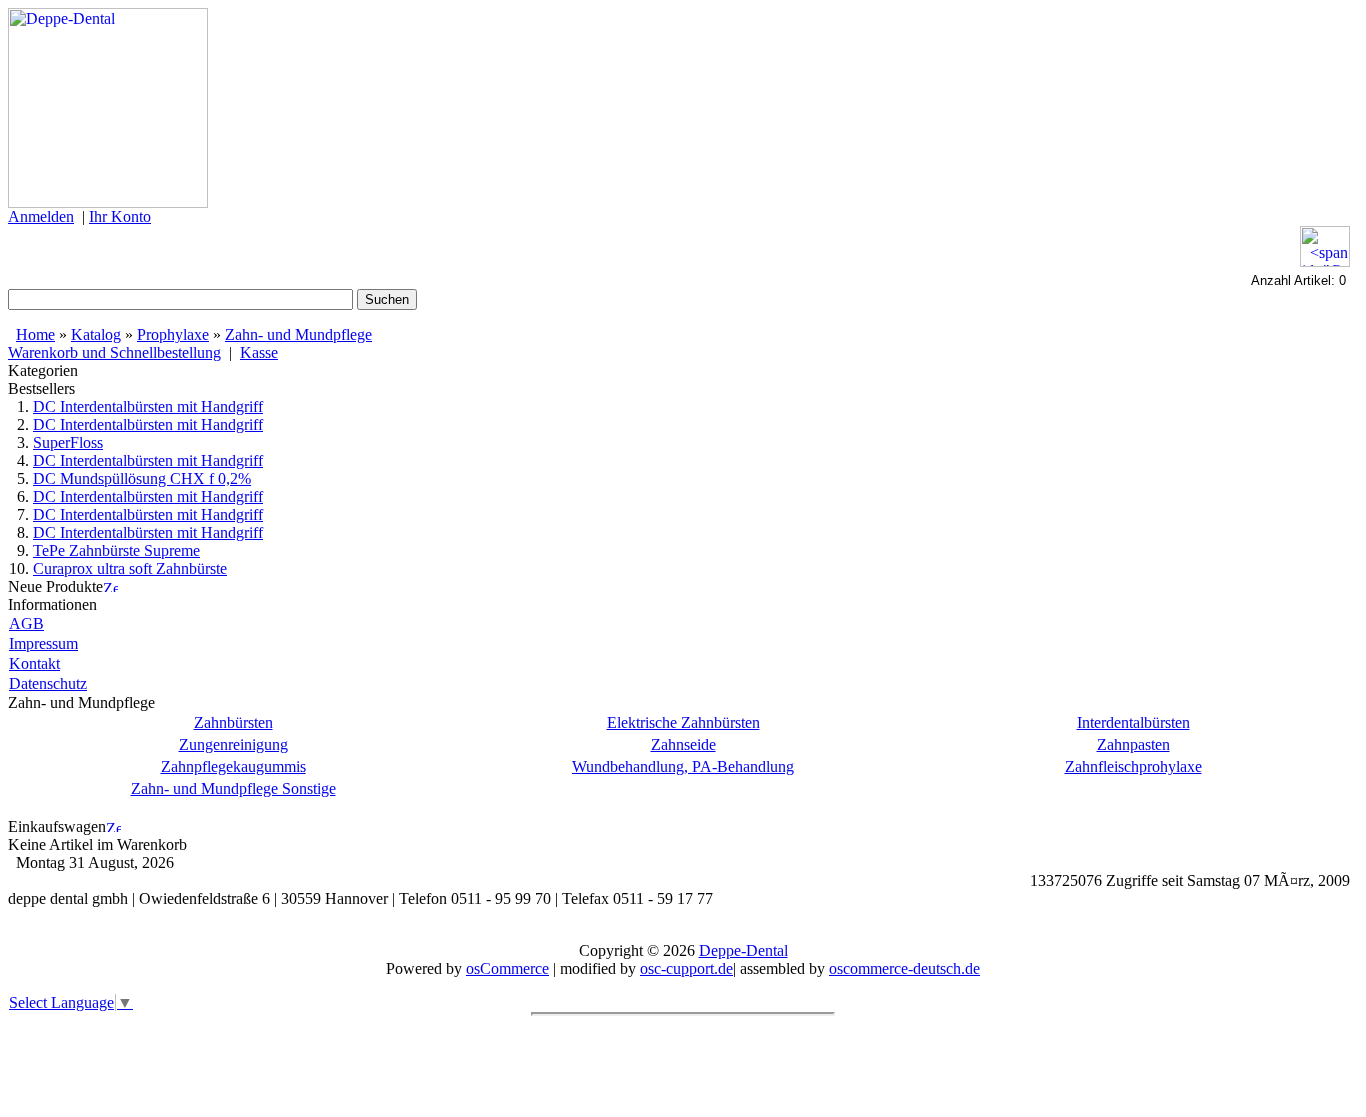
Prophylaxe (173, 334)
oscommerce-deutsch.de (904, 968)
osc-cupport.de (686, 968)
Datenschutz (48, 683)
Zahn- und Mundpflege (298, 334)
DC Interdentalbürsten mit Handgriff (148, 406)
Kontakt (34, 663)
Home (35, 334)
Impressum (43, 643)
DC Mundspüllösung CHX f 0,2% (142, 478)
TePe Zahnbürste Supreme (116, 550)
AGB (26, 623)
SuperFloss (68, 442)
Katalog (96, 334)
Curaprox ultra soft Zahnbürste (130, 568)
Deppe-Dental (743, 950)
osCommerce (507, 968)
